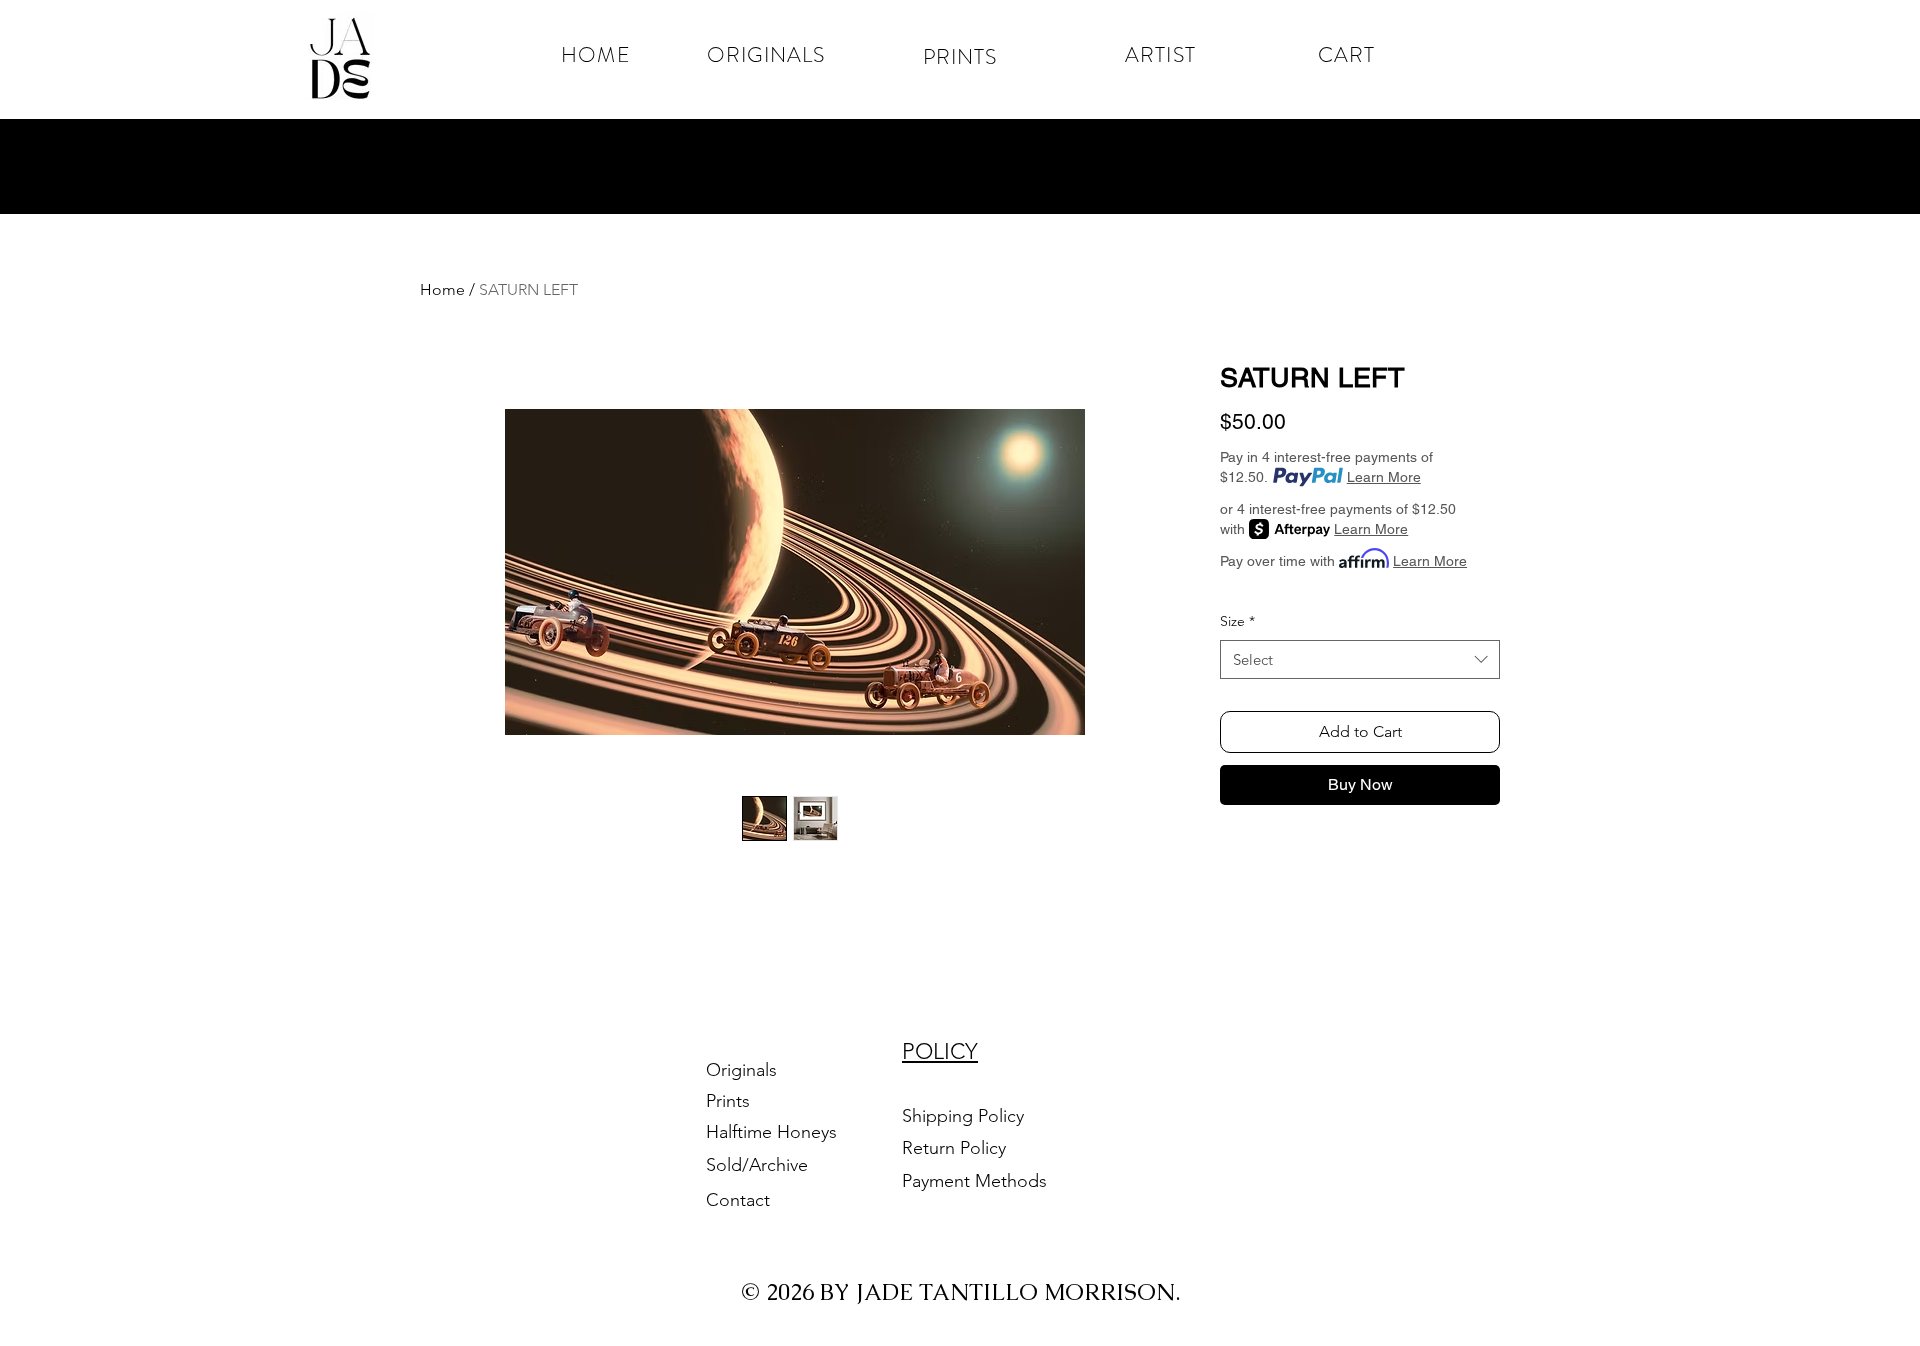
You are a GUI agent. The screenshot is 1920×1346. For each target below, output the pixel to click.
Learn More (1384, 477)
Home (442, 289)
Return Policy (956, 1148)
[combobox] (1360, 659)
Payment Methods (977, 1181)
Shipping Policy (963, 1116)
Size (1237, 621)
